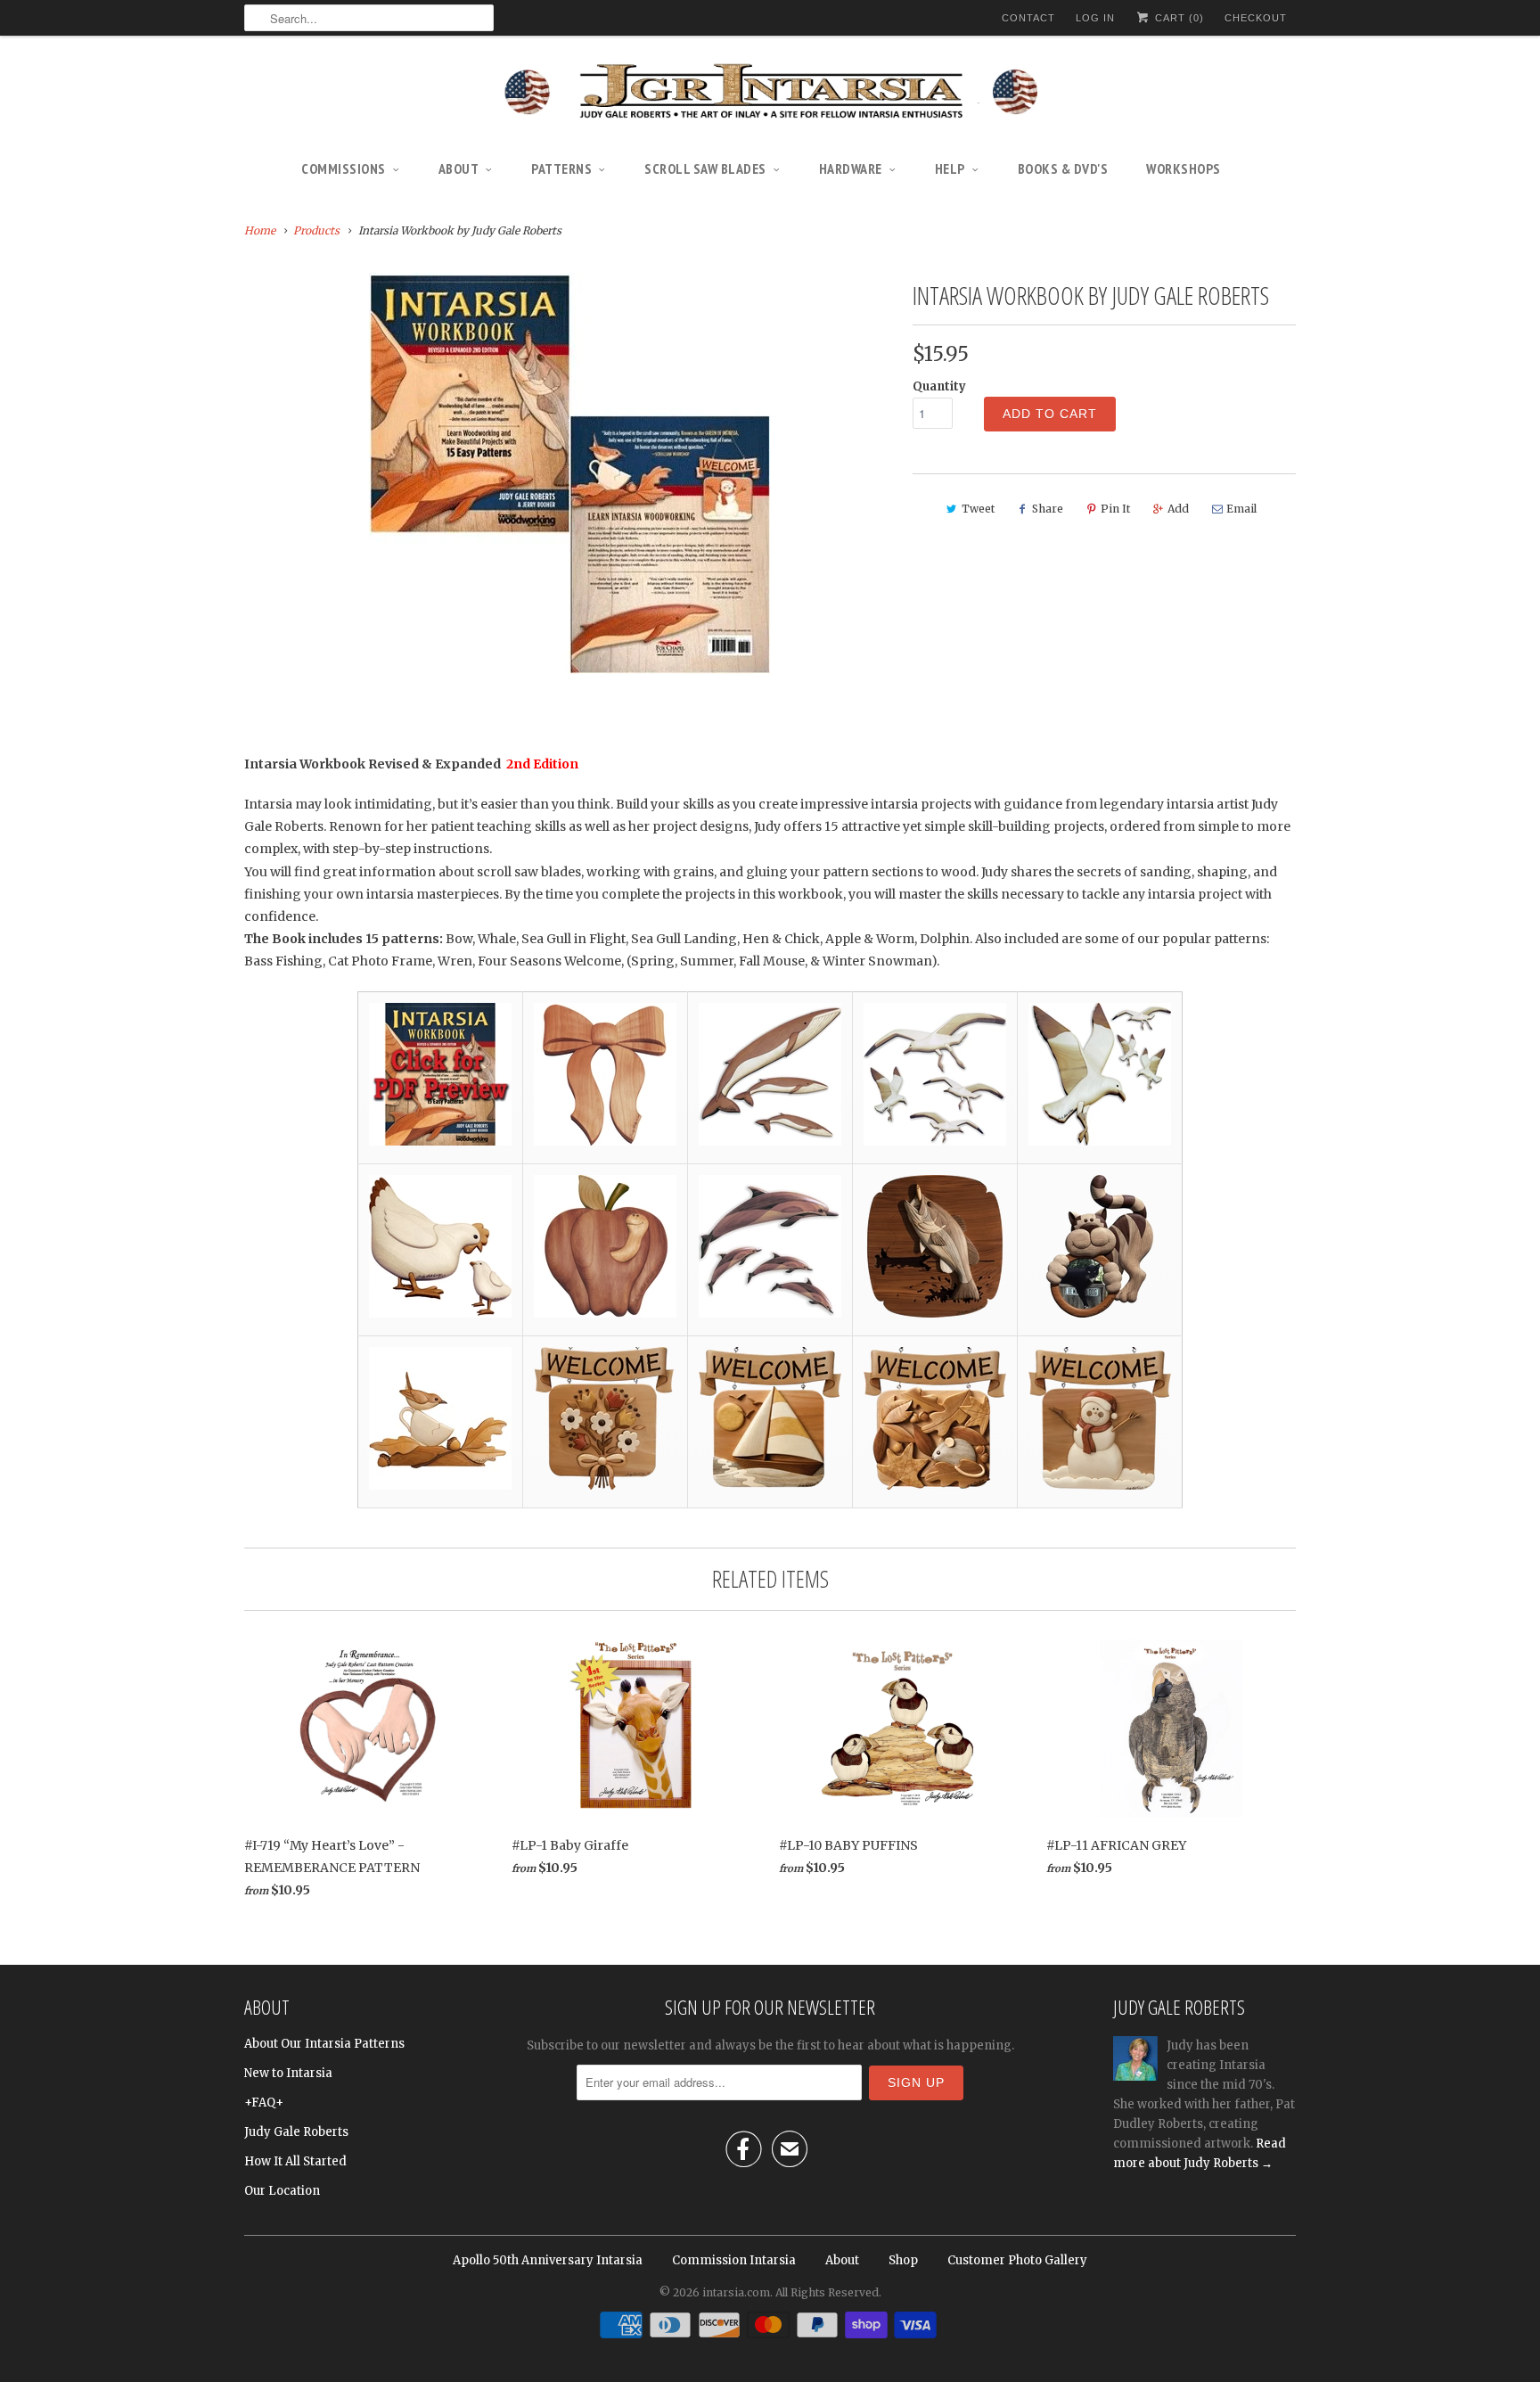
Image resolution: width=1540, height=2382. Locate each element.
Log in (1095, 18)
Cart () (1178, 18)
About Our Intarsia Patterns (324, 2044)
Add (1178, 509)
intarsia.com (736, 2292)
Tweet (978, 509)
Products (316, 230)
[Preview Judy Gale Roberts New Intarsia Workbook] (440, 1141)
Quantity (939, 386)
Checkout (1256, 18)
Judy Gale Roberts (296, 2132)
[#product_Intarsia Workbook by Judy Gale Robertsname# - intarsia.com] (569, 473)
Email (1241, 509)
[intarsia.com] (770, 94)
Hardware (851, 168)
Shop (903, 2260)
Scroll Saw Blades (705, 168)
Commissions (344, 168)
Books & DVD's (1063, 168)
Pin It (1115, 509)
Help (950, 168)
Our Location (282, 2191)
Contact (1028, 18)
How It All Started (295, 2161)
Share (1048, 509)
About (459, 168)
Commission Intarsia (734, 2260)
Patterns (561, 168)
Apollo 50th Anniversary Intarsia (548, 2260)
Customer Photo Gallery (1017, 2260)
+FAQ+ (264, 2103)
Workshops (1184, 168)
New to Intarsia (288, 2073)
